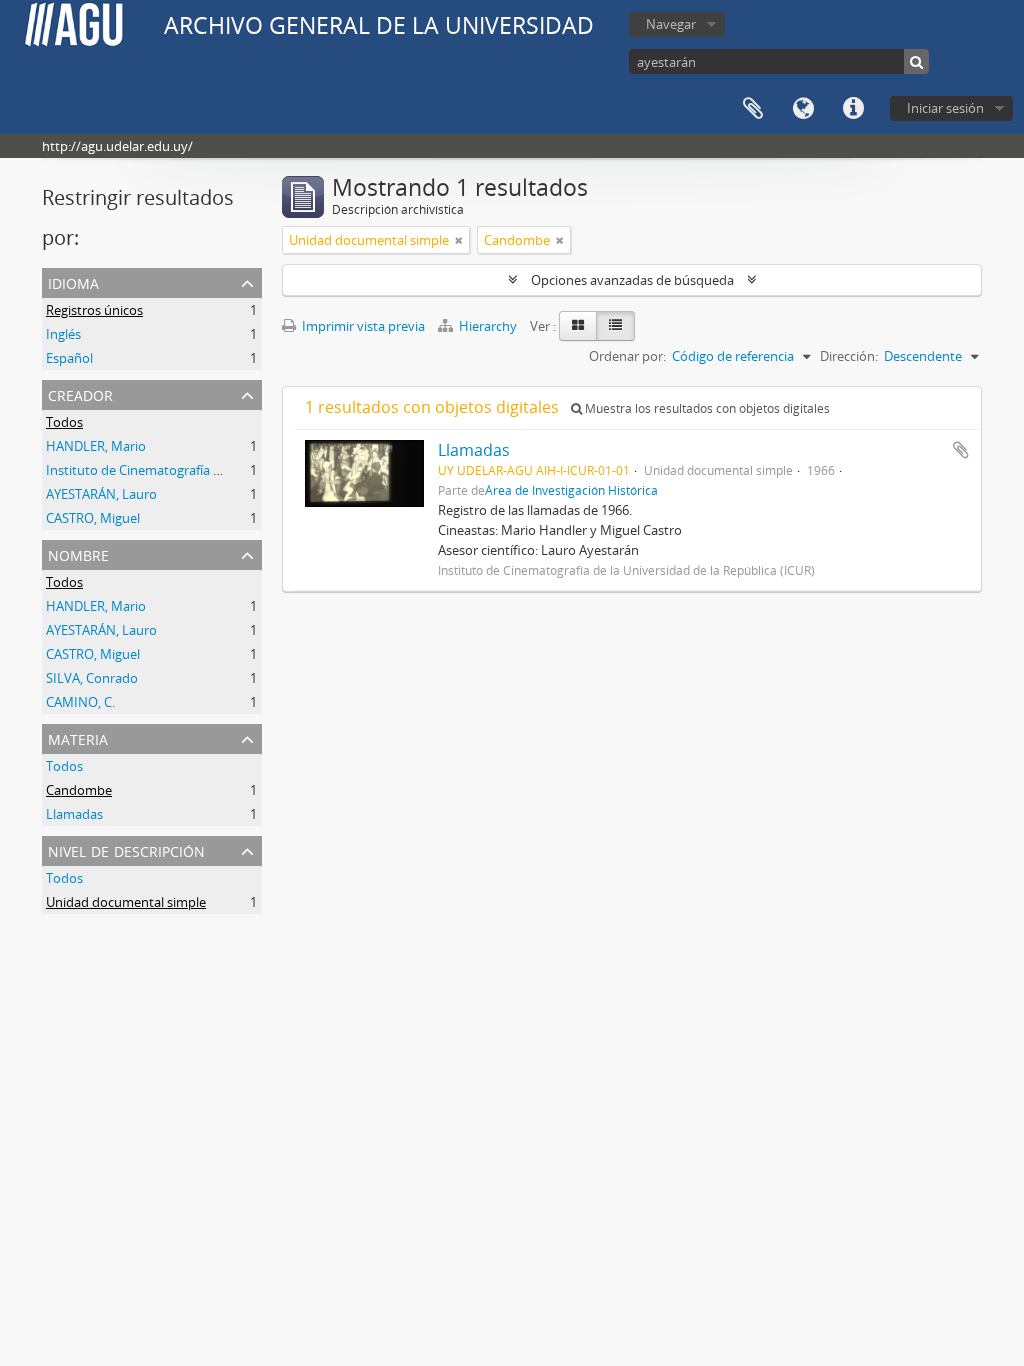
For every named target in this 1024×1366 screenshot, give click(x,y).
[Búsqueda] (916, 61)
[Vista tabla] (615, 326)
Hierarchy (488, 326)
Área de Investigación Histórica (571, 490)
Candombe (79, 790)
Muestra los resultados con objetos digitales (706, 408)
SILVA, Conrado (92, 678)
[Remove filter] (459, 240)
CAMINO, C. (80, 702)
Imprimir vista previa (362, 326)
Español (69, 358)
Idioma (803, 109)
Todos (64, 422)
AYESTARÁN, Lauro (101, 494)
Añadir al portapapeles (961, 450)
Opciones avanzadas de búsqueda (632, 280)
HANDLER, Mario (96, 446)
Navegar (671, 24)
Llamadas (74, 814)
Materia (78, 737)
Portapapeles (753, 109)
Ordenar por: (627, 356)
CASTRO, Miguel (93, 518)
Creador (80, 393)
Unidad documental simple (126, 902)
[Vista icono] (578, 326)
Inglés (63, 334)
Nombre (78, 553)
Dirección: (849, 356)
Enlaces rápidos (853, 109)
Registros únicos (94, 310)
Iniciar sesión (945, 108)
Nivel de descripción (126, 849)
